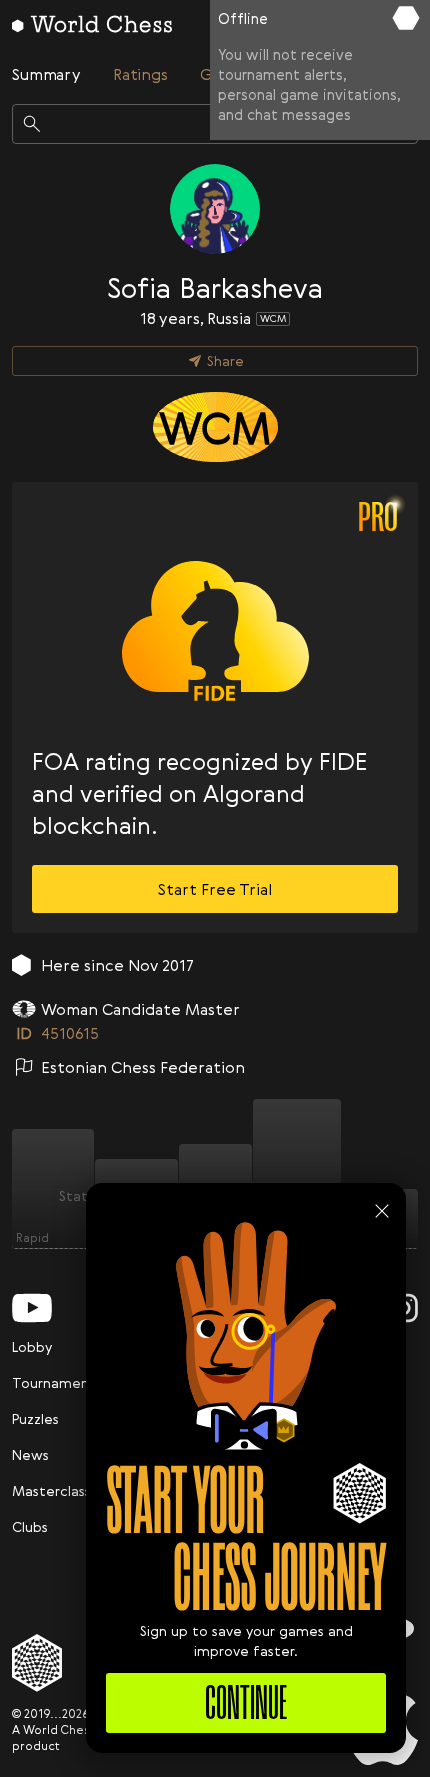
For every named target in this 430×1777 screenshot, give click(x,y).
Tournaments (57, 1382)
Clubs (30, 1526)
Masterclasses (59, 1490)
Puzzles (35, 1418)
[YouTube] (32, 1308)
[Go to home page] (92, 24)
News (30, 1454)
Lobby (32, 1346)
